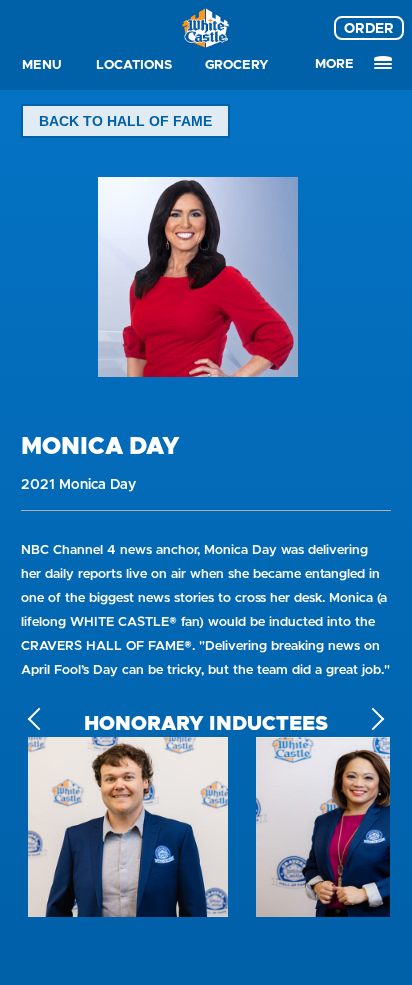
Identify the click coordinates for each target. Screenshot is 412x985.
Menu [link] (42, 64)
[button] (373, 719)
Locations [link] (134, 64)
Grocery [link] (237, 64)
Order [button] (369, 28)
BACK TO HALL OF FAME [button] (125, 121)
